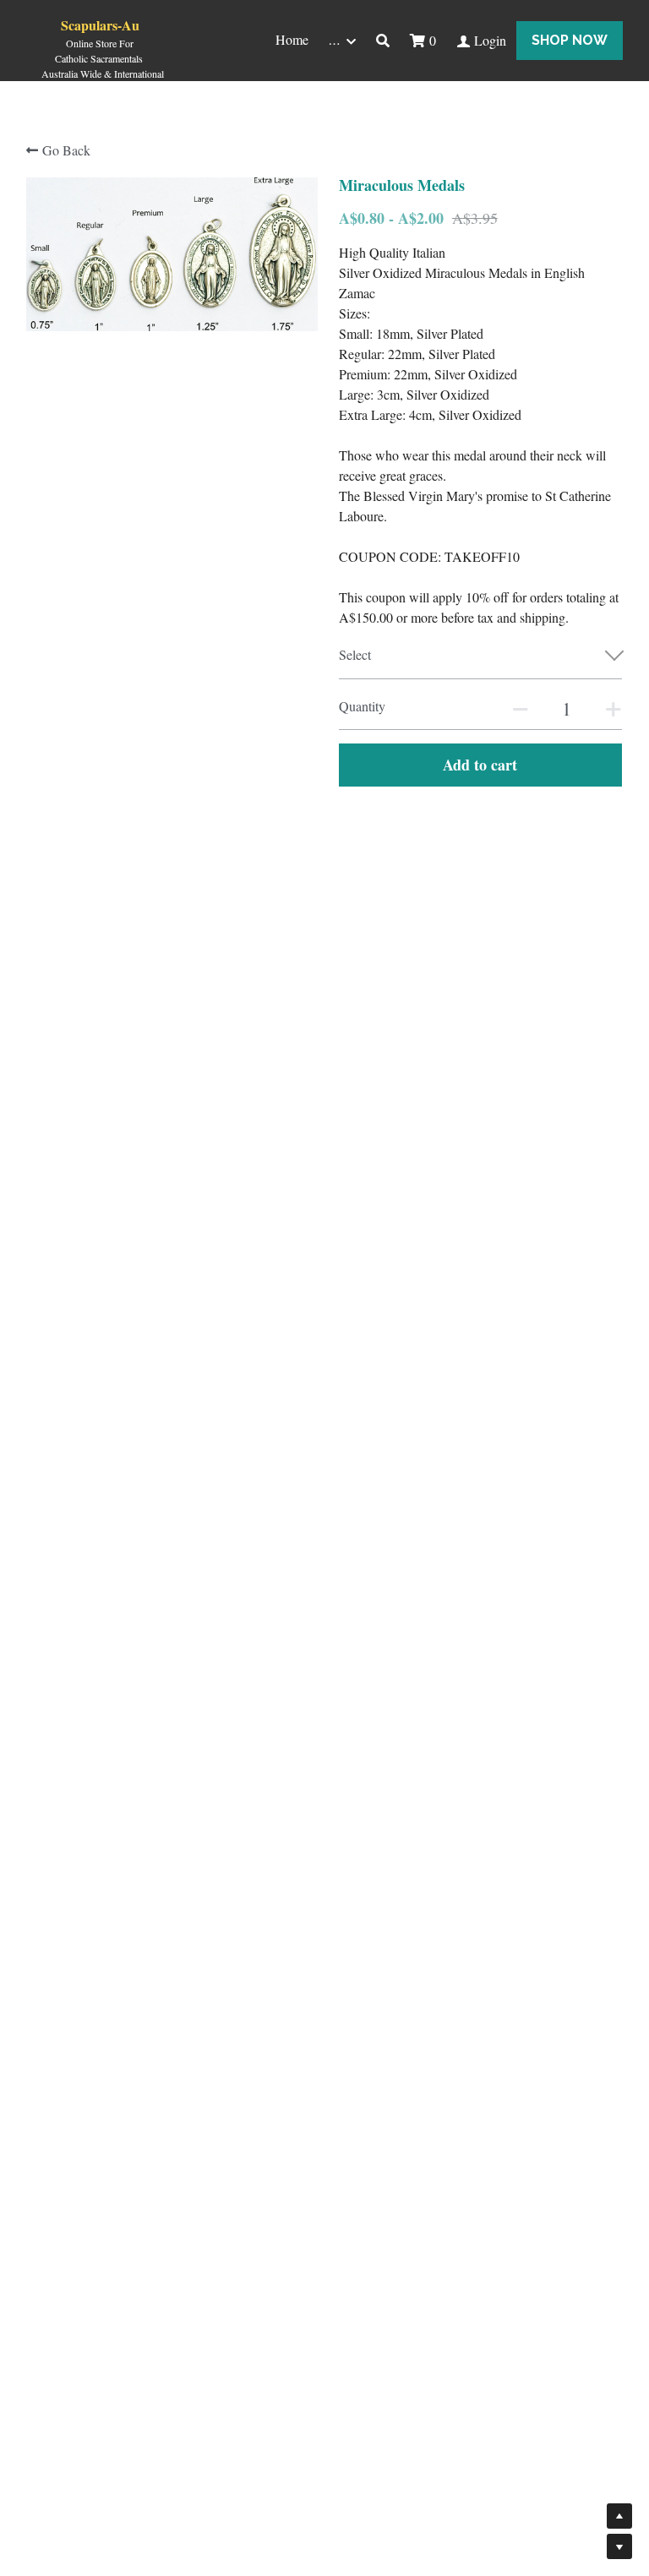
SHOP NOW (570, 40)
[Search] (383, 41)
